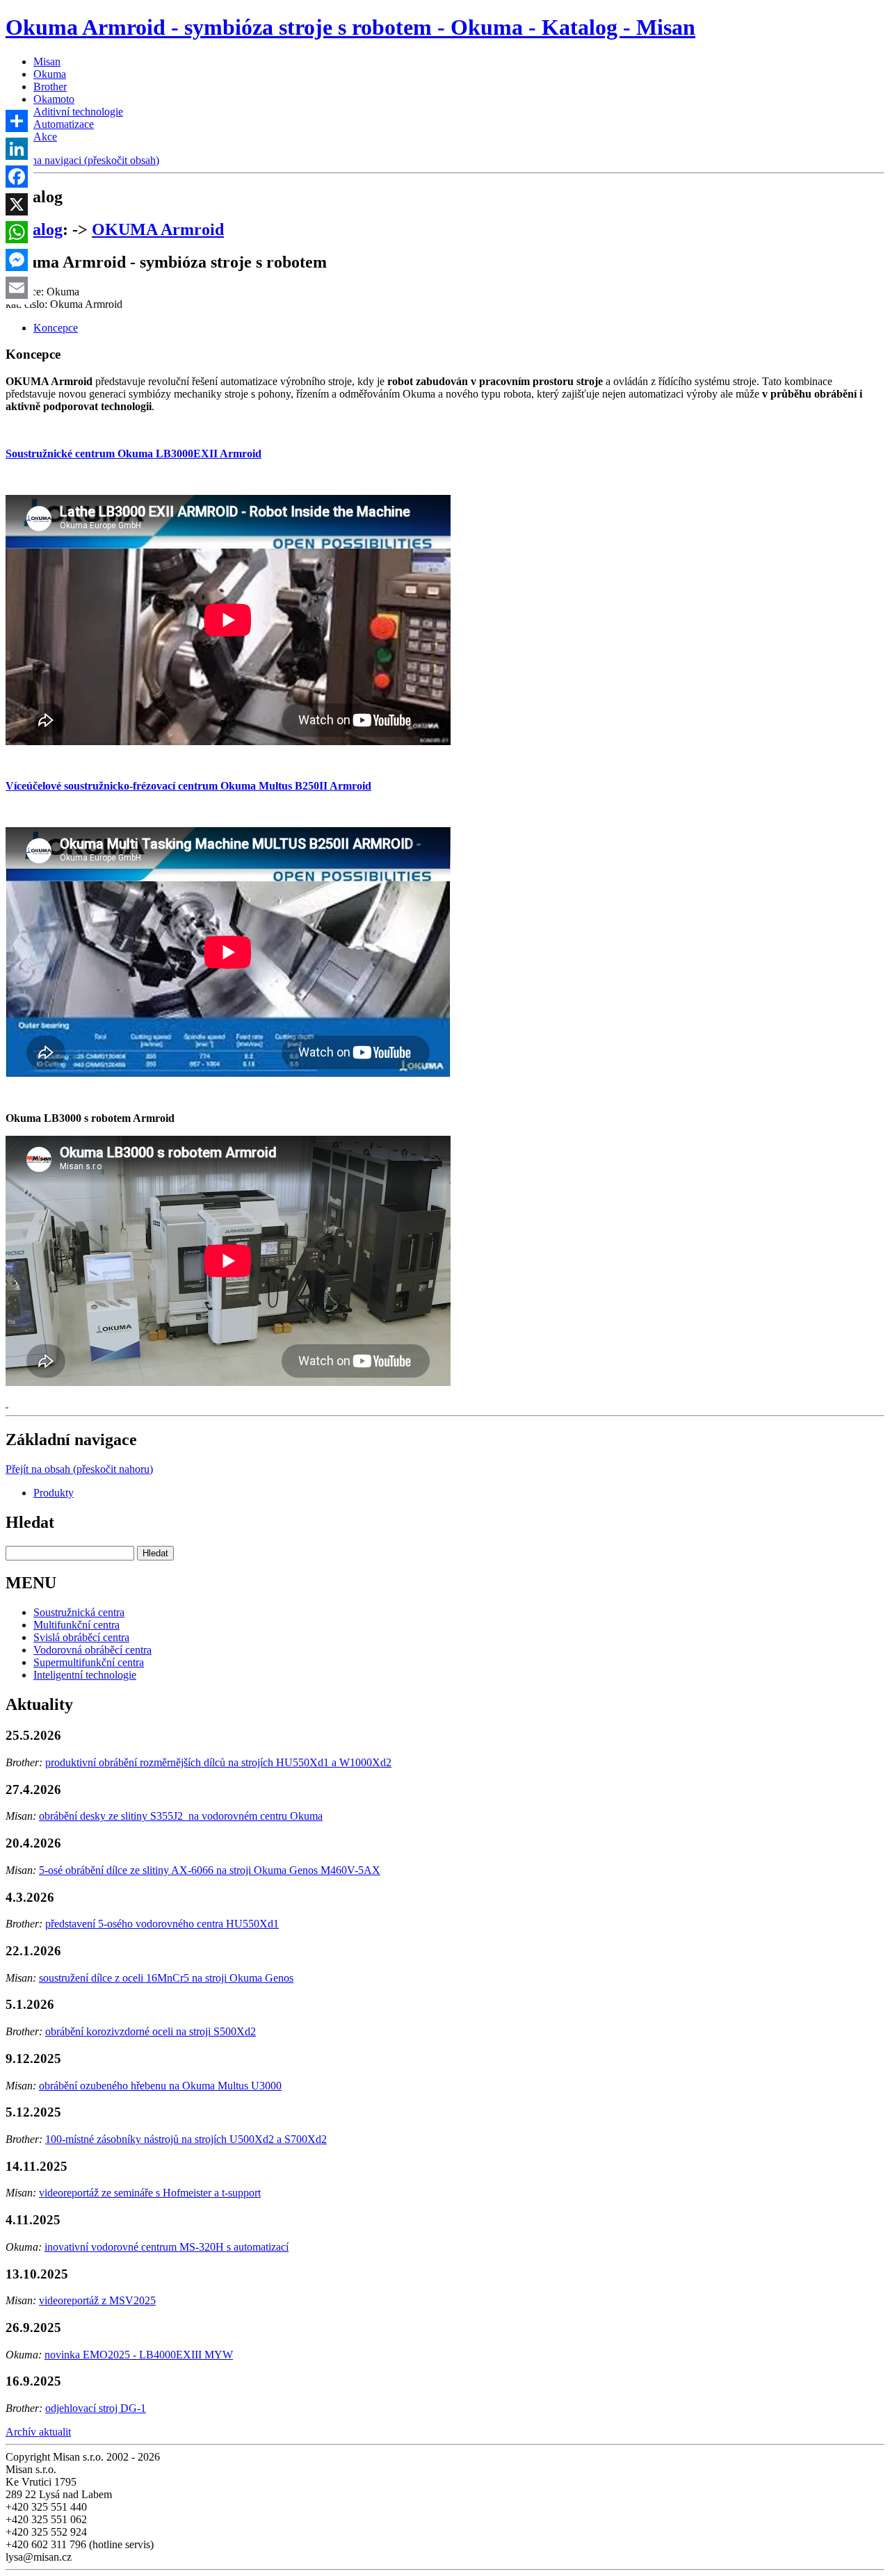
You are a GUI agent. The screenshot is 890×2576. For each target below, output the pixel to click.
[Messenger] (17, 260)
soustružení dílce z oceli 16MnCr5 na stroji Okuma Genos (166, 1978)
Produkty (54, 1493)
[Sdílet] (17, 121)
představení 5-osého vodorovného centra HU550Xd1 (162, 1924)
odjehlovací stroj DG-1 (96, 2408)
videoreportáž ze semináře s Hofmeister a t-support (150, 2193)
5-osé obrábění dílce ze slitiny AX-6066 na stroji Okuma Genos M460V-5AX (210, 1870)
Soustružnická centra (79, 1612)
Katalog (34, 229)
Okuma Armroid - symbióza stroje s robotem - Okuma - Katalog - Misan (350, 27)
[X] (17, 204)
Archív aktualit (38, 2432)
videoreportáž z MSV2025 (97, 2300)
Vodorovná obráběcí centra (92, 1650)
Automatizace (64, 124)
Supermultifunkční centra (89, 1662)
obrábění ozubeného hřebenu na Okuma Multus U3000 (160, 2086)
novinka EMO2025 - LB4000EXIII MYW (139, 2355)
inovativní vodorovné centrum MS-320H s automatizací (167, 2247)
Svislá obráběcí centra (81, 1637)
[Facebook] (17, 177)
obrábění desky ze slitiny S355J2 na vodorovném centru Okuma (181, 1816)
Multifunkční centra (76, 1625)
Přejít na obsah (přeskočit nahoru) (79, 1469)
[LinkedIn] (17, 149)
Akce (45, 137)
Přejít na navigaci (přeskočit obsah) (82, 160)
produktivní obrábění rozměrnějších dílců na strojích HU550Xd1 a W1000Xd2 (218, 1762)
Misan (47, 62)
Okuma (50, 74)
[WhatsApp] (17, 232)
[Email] (17, 288)
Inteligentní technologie (85, 1675)
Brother (50, 87)
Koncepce (56, 328)
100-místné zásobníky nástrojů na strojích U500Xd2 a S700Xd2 (186, 2139)
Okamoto (54, 99)
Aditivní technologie (78, 112)
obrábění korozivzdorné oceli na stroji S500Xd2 (151, 2031)
